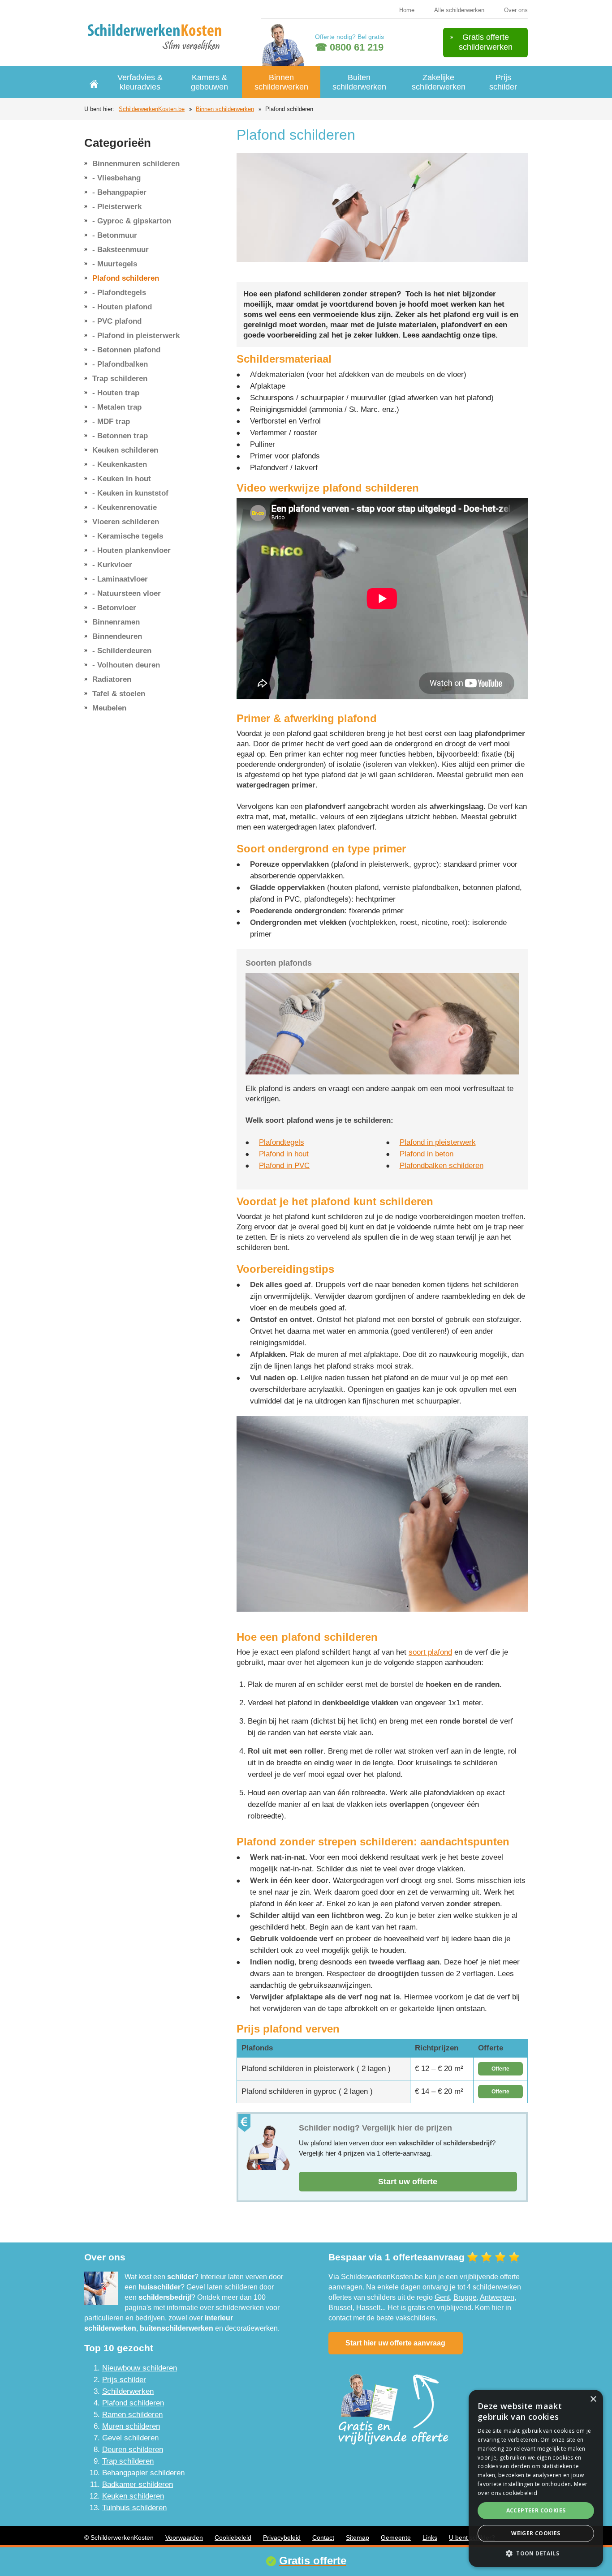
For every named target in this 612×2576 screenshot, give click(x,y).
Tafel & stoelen (119, 694)
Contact (323, 2537)
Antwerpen (497, 2297)
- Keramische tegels (128, 536)
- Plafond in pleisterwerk (136, 336)
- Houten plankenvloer (131, 550)
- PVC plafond (117, 321)
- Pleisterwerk (117, 207)
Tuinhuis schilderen (134, 2508)
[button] (536, 2553)
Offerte (500, 2069)
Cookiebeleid (233, 2537)
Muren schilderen (131, 2426)
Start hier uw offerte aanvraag (395, 2343)
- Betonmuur (115, 235)
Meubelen (109, 708)
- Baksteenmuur (121, 250)
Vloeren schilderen (126, 522)
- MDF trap (111, 421)
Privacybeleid (282, 2537)
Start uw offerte (408, 2182)
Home (407, 10)
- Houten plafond (122, 307)
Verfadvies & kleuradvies (140, 82)
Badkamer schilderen (138, 2484)
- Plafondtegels (119, 293)
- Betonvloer (114, 608)
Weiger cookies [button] (536, 2533)
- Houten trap (116, 393)
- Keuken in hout (122, 479)
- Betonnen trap (120, 436)
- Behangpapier (119, 192)
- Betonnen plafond (126, 350)
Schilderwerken (128, 2391)
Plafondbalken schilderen (442, 1166)
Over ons (516, 10)
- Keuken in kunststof (130, 493)
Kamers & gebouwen (209, 82)
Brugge (465, 2297)
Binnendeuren (117, 636)
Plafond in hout (284, 1154)
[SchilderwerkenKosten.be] (157, 36)
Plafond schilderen (126, 278)
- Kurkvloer (112, 565)
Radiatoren (112, 679)
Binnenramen (116, 622)
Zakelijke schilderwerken (439, 82)
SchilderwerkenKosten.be (152, 109)
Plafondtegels (282, 1142)
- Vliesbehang (116, 178)
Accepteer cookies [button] (536, 2510)
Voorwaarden (184, 2537)
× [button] (593, 2399)
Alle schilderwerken (459, 10)
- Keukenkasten (120, 464)
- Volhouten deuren (126, 665)
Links (430, 2537)
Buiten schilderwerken (359, 82)
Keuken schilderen (125, 450)
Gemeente (396, 2537)
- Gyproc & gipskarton (132, 221)
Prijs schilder (503, 82)
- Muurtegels (115, 264)
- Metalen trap (117, 407)
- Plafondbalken (120, 364)
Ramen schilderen (132, 2415)
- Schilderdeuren (122, 651)
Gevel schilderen (130, 2438)
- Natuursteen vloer (127, 593)
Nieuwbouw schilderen (140, 2368)
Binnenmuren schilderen (136, 164)
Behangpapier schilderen (143, 2473)
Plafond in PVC (284, 1166)
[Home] (94, 82)
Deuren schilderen (133, 2450)
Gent (442, 2297)
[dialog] (536, 2478)
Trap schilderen (120, 379)
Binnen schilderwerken (281, 82)
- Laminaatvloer (120, 579)
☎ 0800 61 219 (349, 47)
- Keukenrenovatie (125, 507)
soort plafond (430, 1652)
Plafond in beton (427, 1154)
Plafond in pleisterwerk (438, 1142)
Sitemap (358, 2537)
